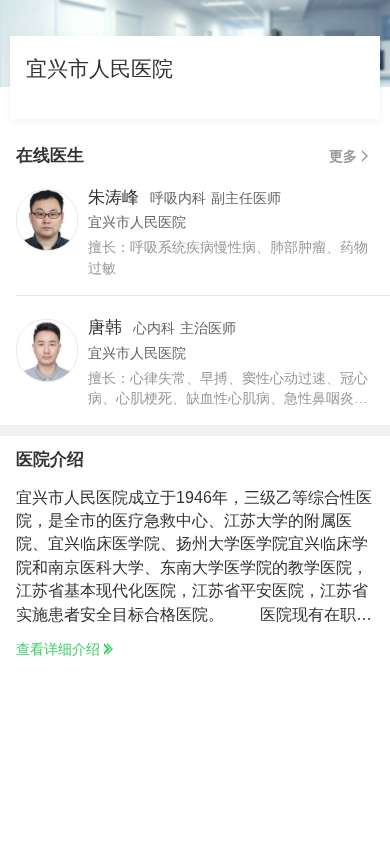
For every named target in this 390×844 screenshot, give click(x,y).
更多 (343, 156)
